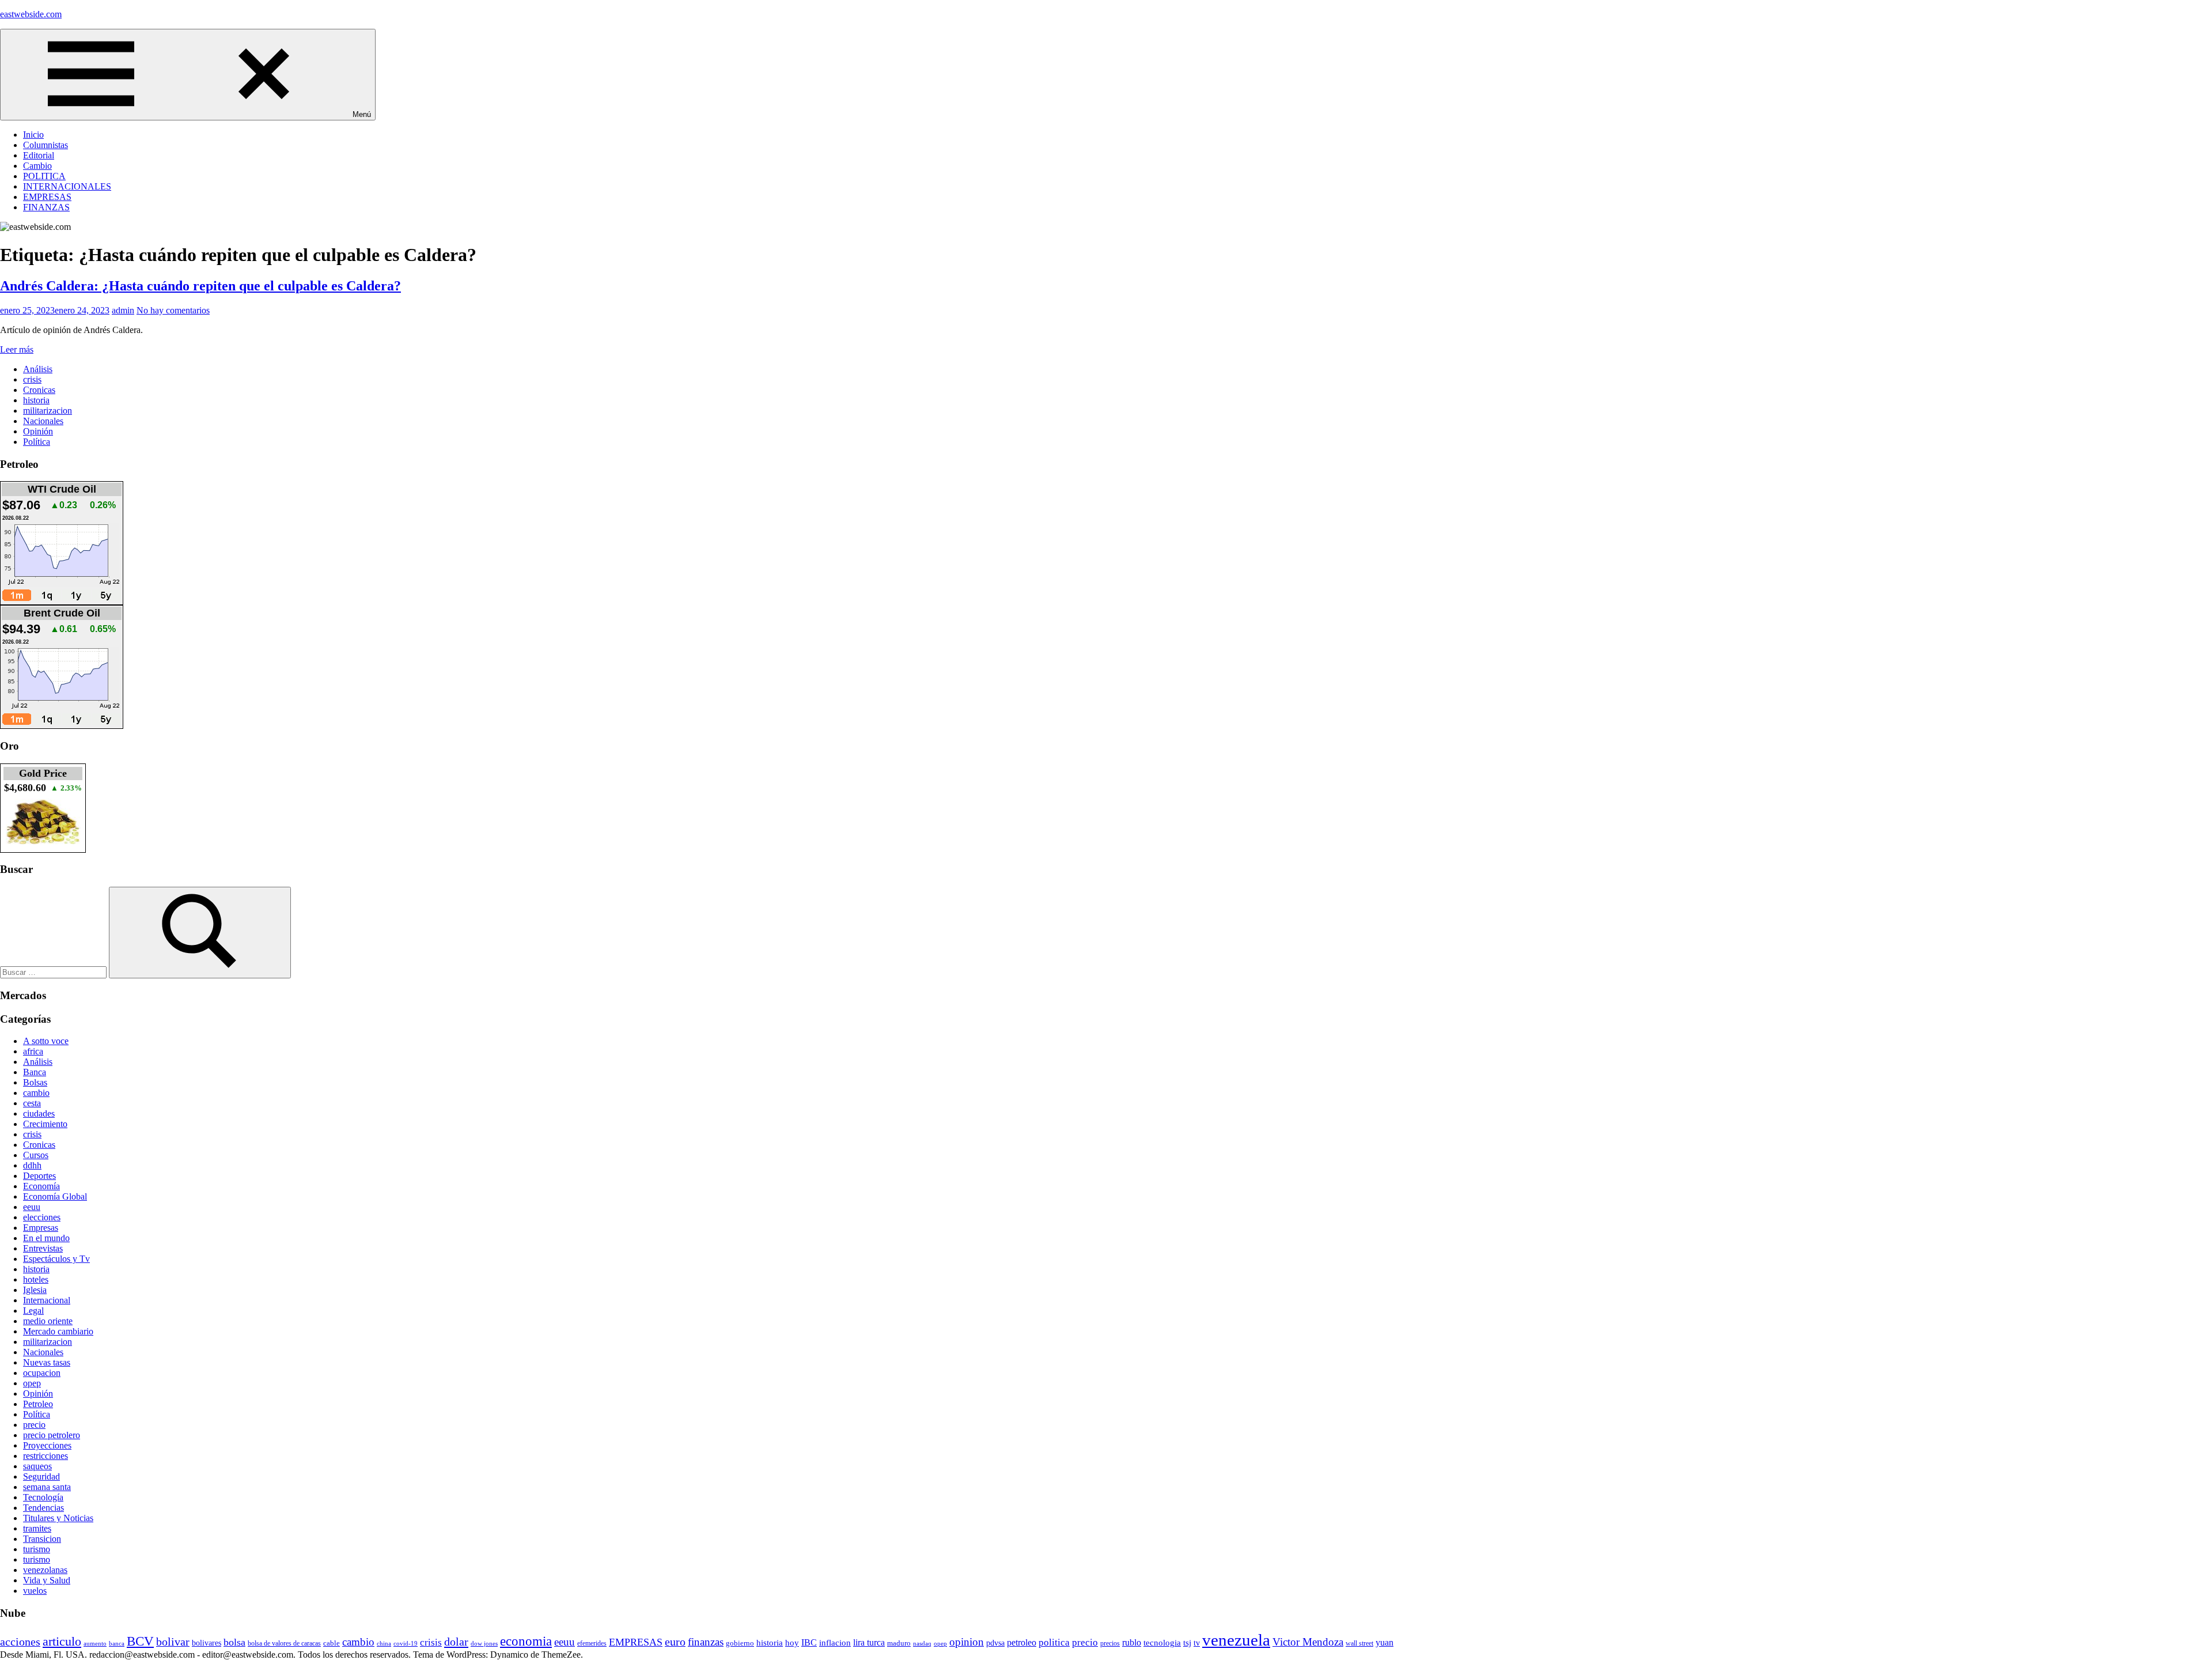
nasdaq (922, 1643)
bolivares (207, 1643)
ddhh (32, 1165)
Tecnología (43, 1497)
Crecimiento (45, 1124)
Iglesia (35, 1290)
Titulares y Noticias (58, 1518)
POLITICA (44, 176)
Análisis (38, 369)
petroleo (1022, 1642)
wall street (1359, 1643)
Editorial (39, 155)
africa (33, 1051)
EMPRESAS (47, 197)
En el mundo (46, 1238)
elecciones (42, 1217)
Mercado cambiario (58, 1331)
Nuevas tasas (47, 1362)
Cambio (37, 166)
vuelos (35, 1591)
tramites (37, 1528)
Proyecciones (47, 1445)
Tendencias (43, 1508)
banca (117, 1644)
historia (36, 400)
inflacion (835, 1643)
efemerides (592, 1644)
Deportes (39, 1176)
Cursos (36, 1155)
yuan (1385, 1642)
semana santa (47, 1487)
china (384, 1643)
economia (526, 1641)
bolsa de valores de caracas (284, 1643)
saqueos (37, 1466)
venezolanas (45, 1570)
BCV (140, 1641)
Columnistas (46, 145)
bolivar (173, 1642)
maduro (899, 1643)
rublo (1132, 1643)
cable (332, 1643)
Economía (41, 1186)
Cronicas (39, 390)
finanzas (706, 1642)
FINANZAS (46, 207)
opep (32, 1383)
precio (34, 1425)
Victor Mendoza (1308, 1642)
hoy (792, 1643)
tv (1197, 1643)
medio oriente (48, 1321)
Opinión (38, 431)
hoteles (36, 1279)
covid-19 (406, 1643)
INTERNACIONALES (67, 186)
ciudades (39, 1113)
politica (1054, 1642)
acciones (20, 1642)
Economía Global (55, 1196)
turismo (37, 1549)
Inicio (33, 135)
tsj (1187, 1643)
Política (37, 442)
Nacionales (43, 421)
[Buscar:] (54, 972)
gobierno (740, 1643)
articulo (62, 1641)
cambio (36, 1093)
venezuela (1236, 1640)
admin (123, 310)
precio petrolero (52, 1435)
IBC (809, 1642)
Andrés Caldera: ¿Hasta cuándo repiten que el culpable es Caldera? (200, 286)
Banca (35, 1072)
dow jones (484, 1643)
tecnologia (1162, 1643)
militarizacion (48, 411)
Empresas (41, 1228)
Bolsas (35, 1082)
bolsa (234, 1642)
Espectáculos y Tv (56, 1259)
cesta (32, 1103)
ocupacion (42, 1373)
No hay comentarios (173, 310)
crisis (32, 379)
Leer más (17, 349)
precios (1110, 1643)
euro (675, 1642)
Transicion (42, 1539)
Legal (33, 1311)
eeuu (32, 1207)
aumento (95, 1643)
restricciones (46, 1456)
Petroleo (38, 1404)
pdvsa (995, 1643)
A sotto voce (46, 1041)
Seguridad (41, 1476)
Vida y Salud (47, 1580)
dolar (456, 1642)
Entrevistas (43, 1248)
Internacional (47, 1300)
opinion (967, 1642)
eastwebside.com (31, 14)
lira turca (869, 1643)
